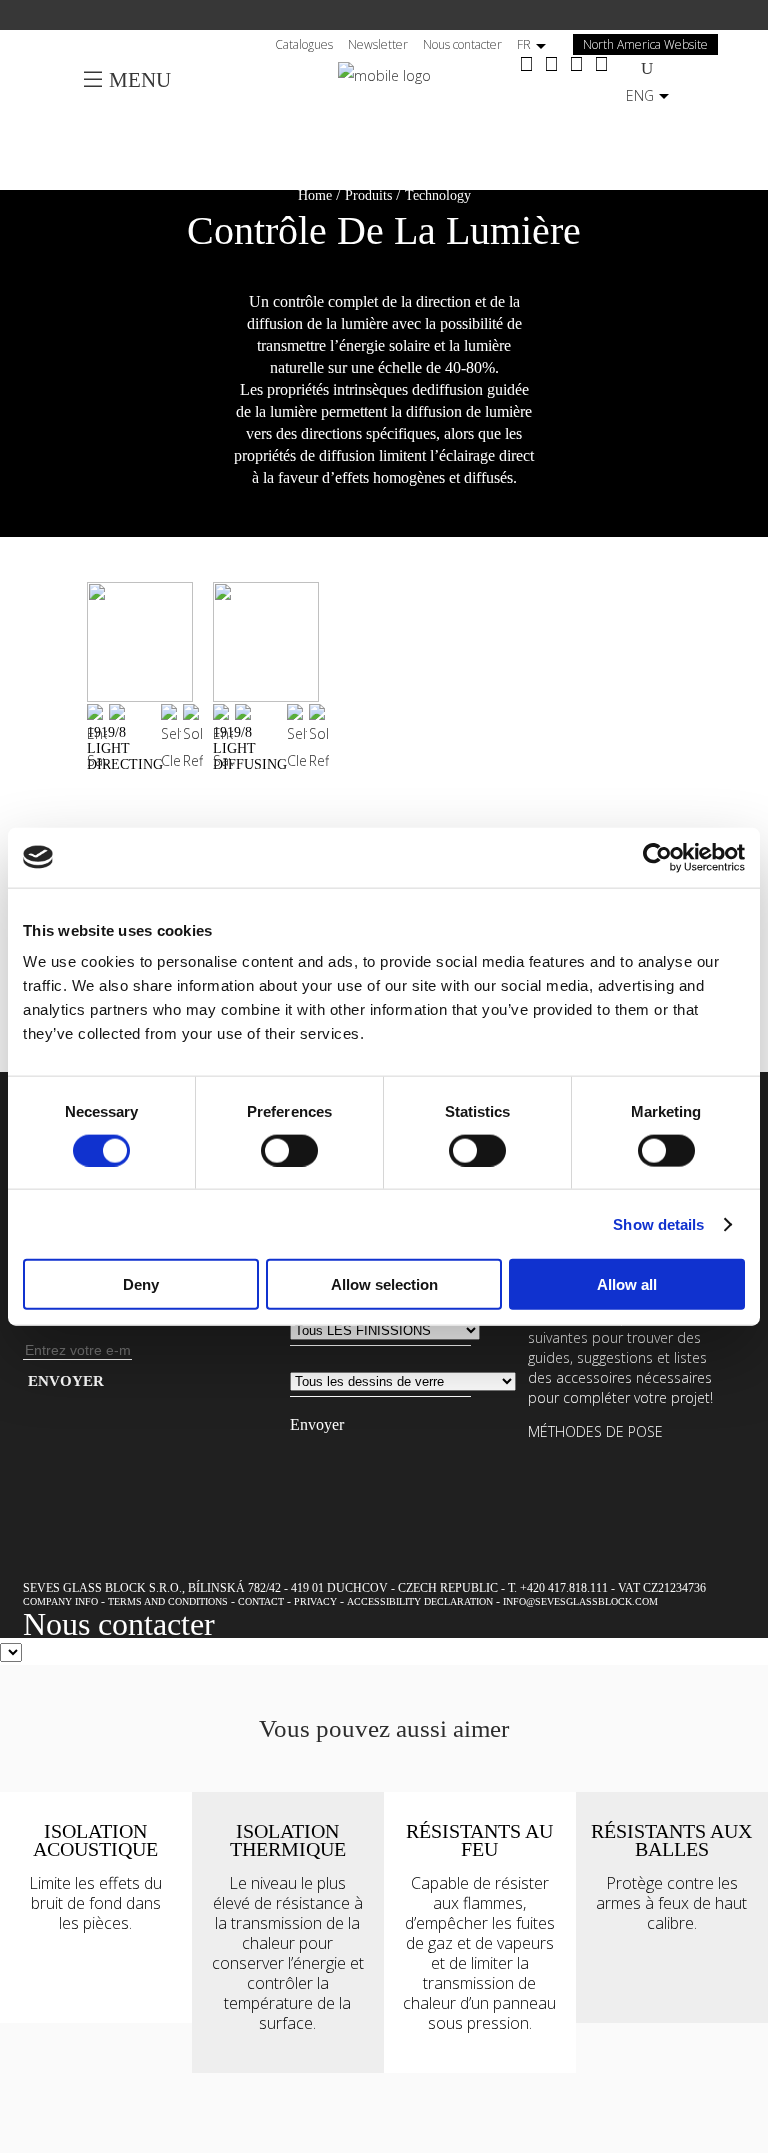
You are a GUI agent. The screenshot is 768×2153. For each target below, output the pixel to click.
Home (315, 195)
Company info (60, 1601)
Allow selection (384, 1284)
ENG (640, 95)
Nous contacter (462, 44)
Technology (438, 195)
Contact (261, 1601)
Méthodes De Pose (595, 1431)
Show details (658, 1223)
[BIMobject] (601, 65)
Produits (368, 195)
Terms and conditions (168, 1601)
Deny (141, 1284)
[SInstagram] (551, 65)
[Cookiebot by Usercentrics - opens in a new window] (657, 857)
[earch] (652, 67)
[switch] (289, 1150)
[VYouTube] (576, 65)
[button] (384, 195)
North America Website (645, 44)
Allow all (627, 1284)
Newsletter (378, 44)
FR (524, 44)
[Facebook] (526, 65)
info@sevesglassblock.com (580, 1601)
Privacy (315, 1601)
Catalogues (304, 44)
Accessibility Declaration (420, 1601)
